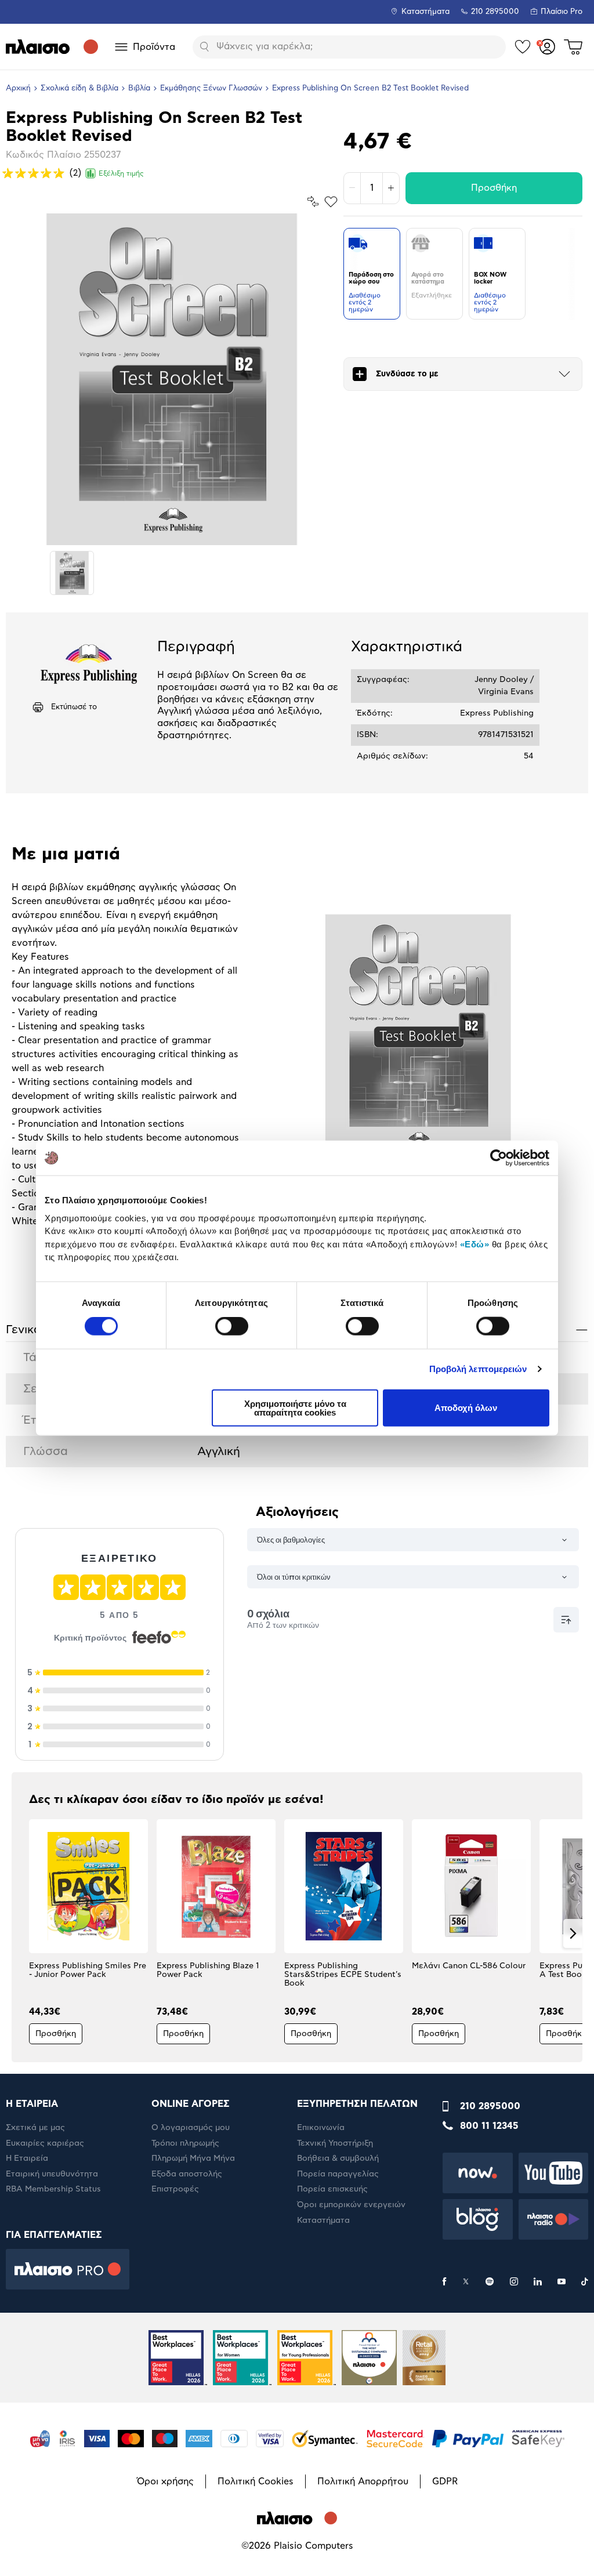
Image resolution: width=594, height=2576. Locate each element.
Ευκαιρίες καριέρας (45, 2143)
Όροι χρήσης (165, 2481)
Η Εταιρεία (27, 2158)
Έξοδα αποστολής (187, 2174)
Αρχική (18, 88)
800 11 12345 (489, 2126)
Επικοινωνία (321, 2128)
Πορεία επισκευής (332, 2189)
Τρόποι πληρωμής (185, 2143)
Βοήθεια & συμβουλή (338, 2158)
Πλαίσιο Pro (562, 12)
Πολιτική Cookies (256, 2481)
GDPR (445, 2481)
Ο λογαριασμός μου (191, 2128)
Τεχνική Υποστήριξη (335, 2143)
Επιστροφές (175, 2189)
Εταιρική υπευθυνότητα (52, 2174)
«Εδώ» (475, 1244)
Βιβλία (139, 88)
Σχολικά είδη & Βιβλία (79, 88)
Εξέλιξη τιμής (121, 173)
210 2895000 (490, 2106)
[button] (21, 1933)
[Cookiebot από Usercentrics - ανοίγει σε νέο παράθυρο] (499, 1158)
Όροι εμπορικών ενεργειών (351, 2205)
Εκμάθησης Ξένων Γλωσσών (211, 88)
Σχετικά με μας (35, 2128)
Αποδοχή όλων (466, 1408)
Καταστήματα (425, 12)
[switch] (232, 1326)
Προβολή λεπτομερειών (478, 1369)
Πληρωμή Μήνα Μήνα (193, 2158)
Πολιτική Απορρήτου (363, 2481)
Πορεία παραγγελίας (338, 2174)
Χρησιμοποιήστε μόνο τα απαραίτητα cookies (295, 1407)
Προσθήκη (494, 188)
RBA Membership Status (53, 2189)
